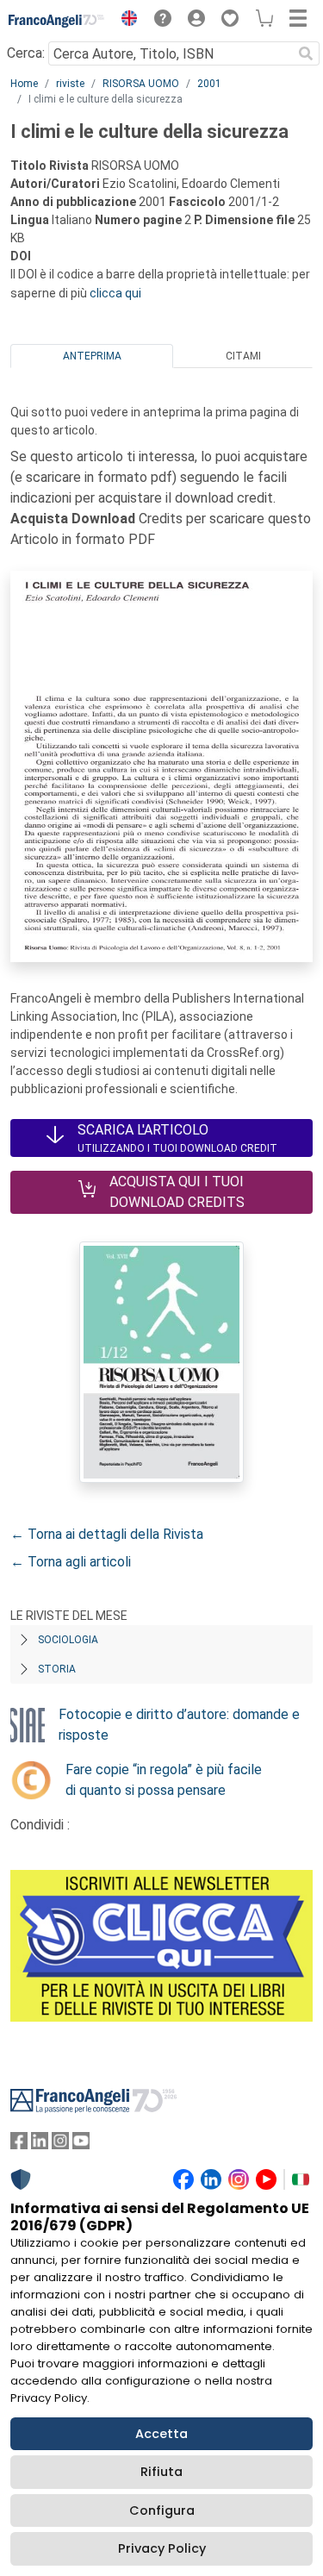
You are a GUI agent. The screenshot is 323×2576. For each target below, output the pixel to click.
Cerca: (26, 53)
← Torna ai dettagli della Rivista (107, 1534)
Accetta (161, 2434)
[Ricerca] (306, 53)
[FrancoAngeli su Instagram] (60, 2145)
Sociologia (68, 1640)
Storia (57, 1669)
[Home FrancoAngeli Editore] (57, 21)
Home (24, 84)
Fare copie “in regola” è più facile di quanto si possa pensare (164, 1780)
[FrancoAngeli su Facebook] (19, 2145)
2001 (209, 84)
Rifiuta (161, 2472)
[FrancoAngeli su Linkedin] (40, 2145)
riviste (70, 84)
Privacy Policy (162, 2548)
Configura (162, 2510)
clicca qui (115, 293)
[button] (125, 21)
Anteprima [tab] (92, 356)
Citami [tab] (243, 356)
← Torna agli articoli (71, 1562)
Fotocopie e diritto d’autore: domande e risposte (179, 1725)
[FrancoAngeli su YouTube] (81, 2145)
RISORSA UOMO (141, 84)
